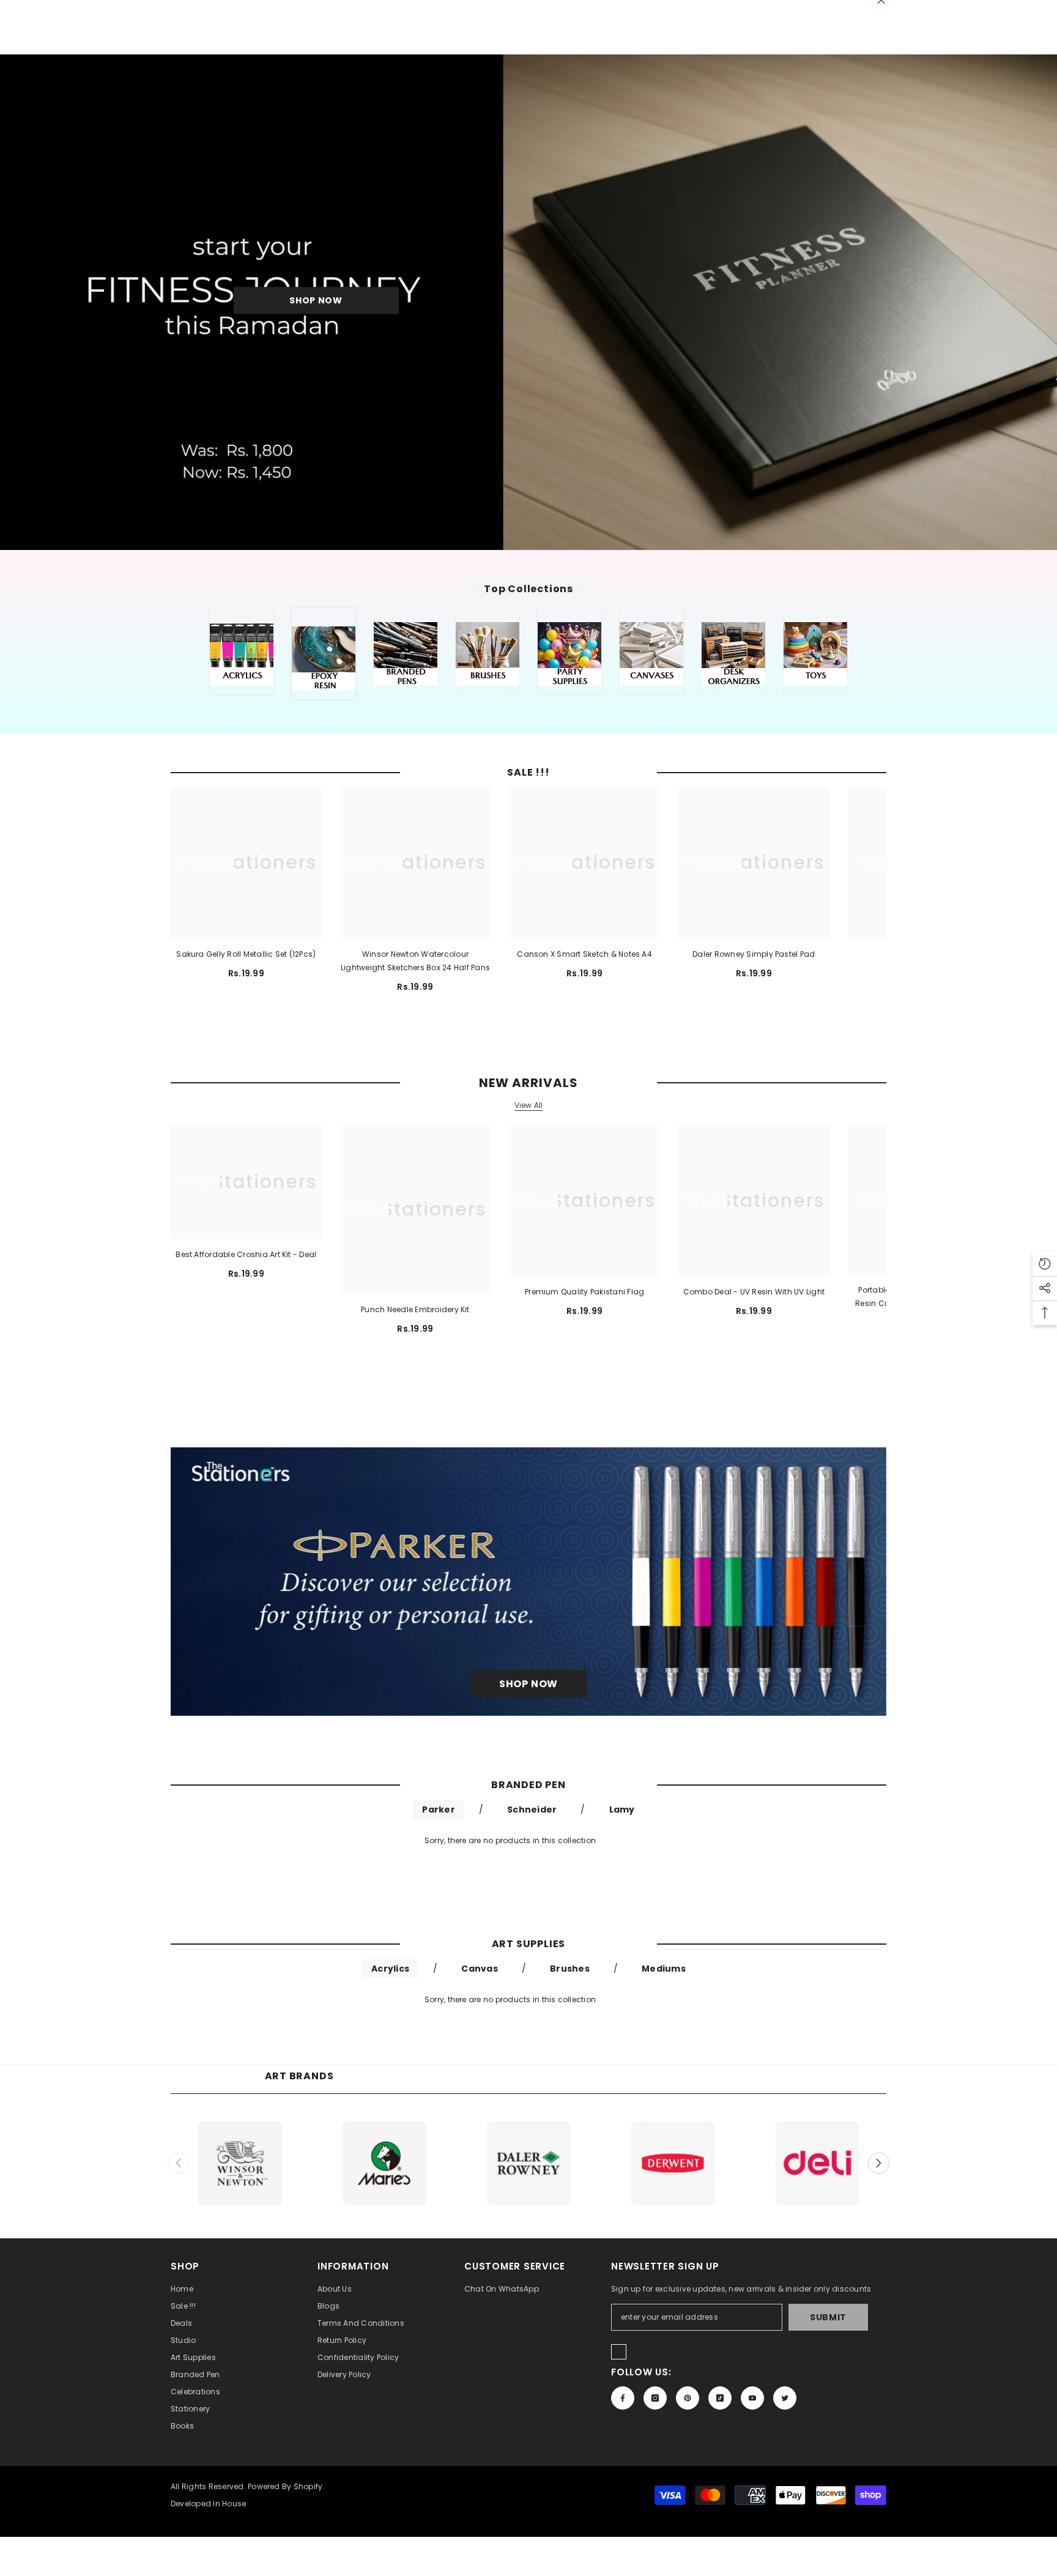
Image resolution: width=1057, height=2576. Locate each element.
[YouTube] (752, 2398)
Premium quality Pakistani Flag (584, 1292)
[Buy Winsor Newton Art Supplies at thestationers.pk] (240, 2163)
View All (529, 1105)
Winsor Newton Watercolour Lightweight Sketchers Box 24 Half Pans (415, 961)
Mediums (664, 1969)
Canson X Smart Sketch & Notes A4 (584, 954)
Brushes (570, 1969)
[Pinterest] (688, 2398)
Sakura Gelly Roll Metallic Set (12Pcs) (246, 954)
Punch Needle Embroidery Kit (415, 1309)
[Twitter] (785, 2398)
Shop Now (316, 300)
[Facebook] (623, 2398)
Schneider (532, 1810)
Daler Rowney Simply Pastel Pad (754, 954)
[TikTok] (720, 2398)
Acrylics (390, 1969)
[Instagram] (655, 2398)
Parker (438, 1810)
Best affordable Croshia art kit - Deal (246, 1254)
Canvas (479, 1969)
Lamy (622, 1810)
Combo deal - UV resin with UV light (754, 1292)
